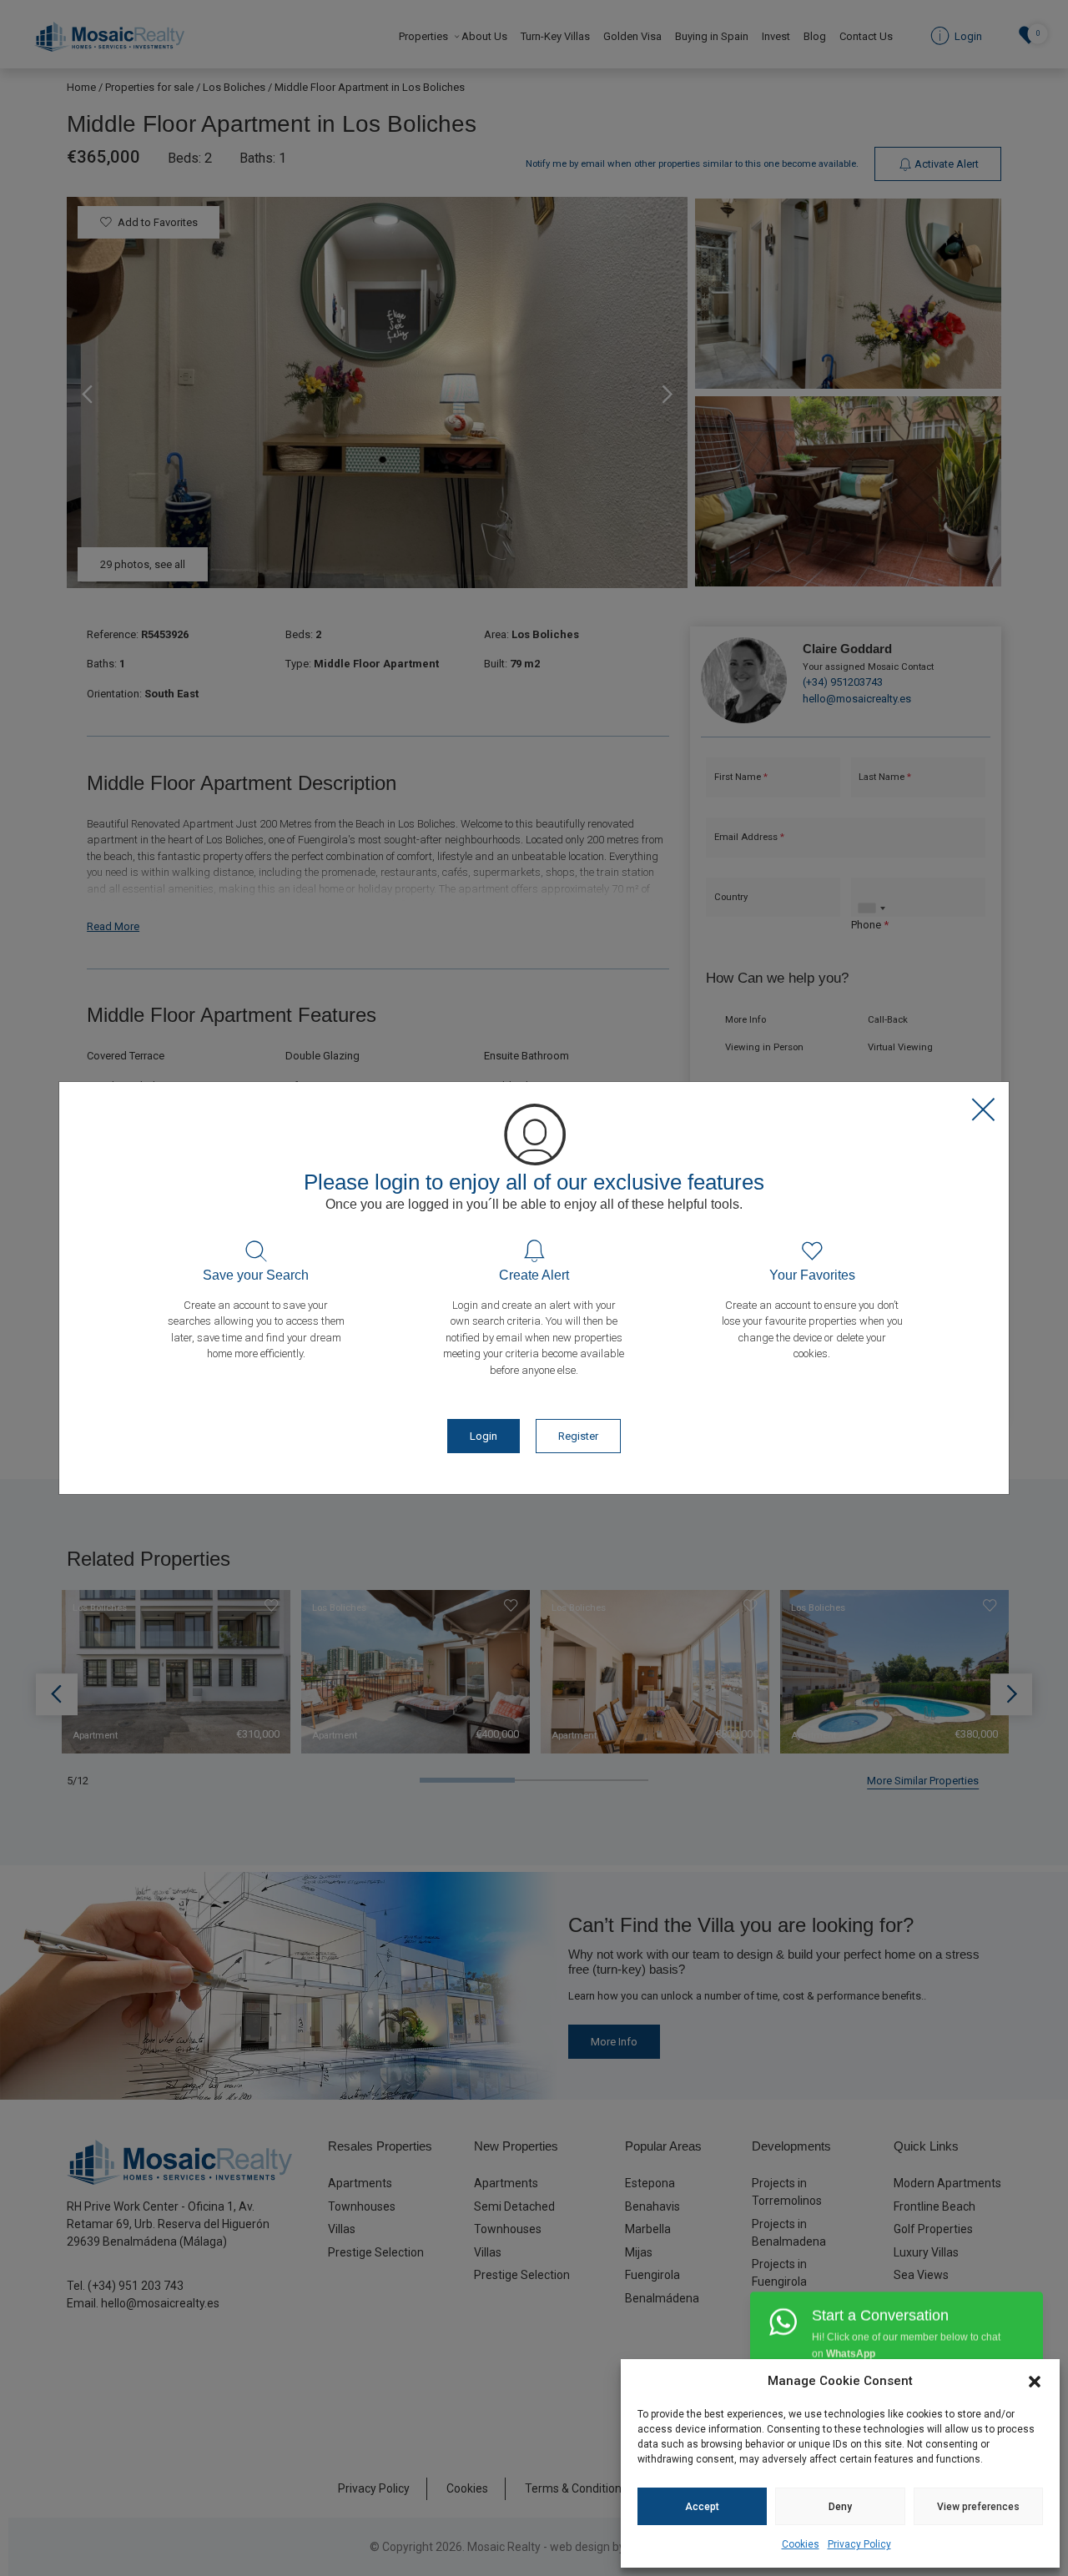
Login (484, 1436)
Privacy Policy (859, 2544)
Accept (702, 2507)
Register (578, 1436)
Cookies (801, 2544)
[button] (1035, 2381)
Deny (840, 2507)
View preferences (978, 2507)
